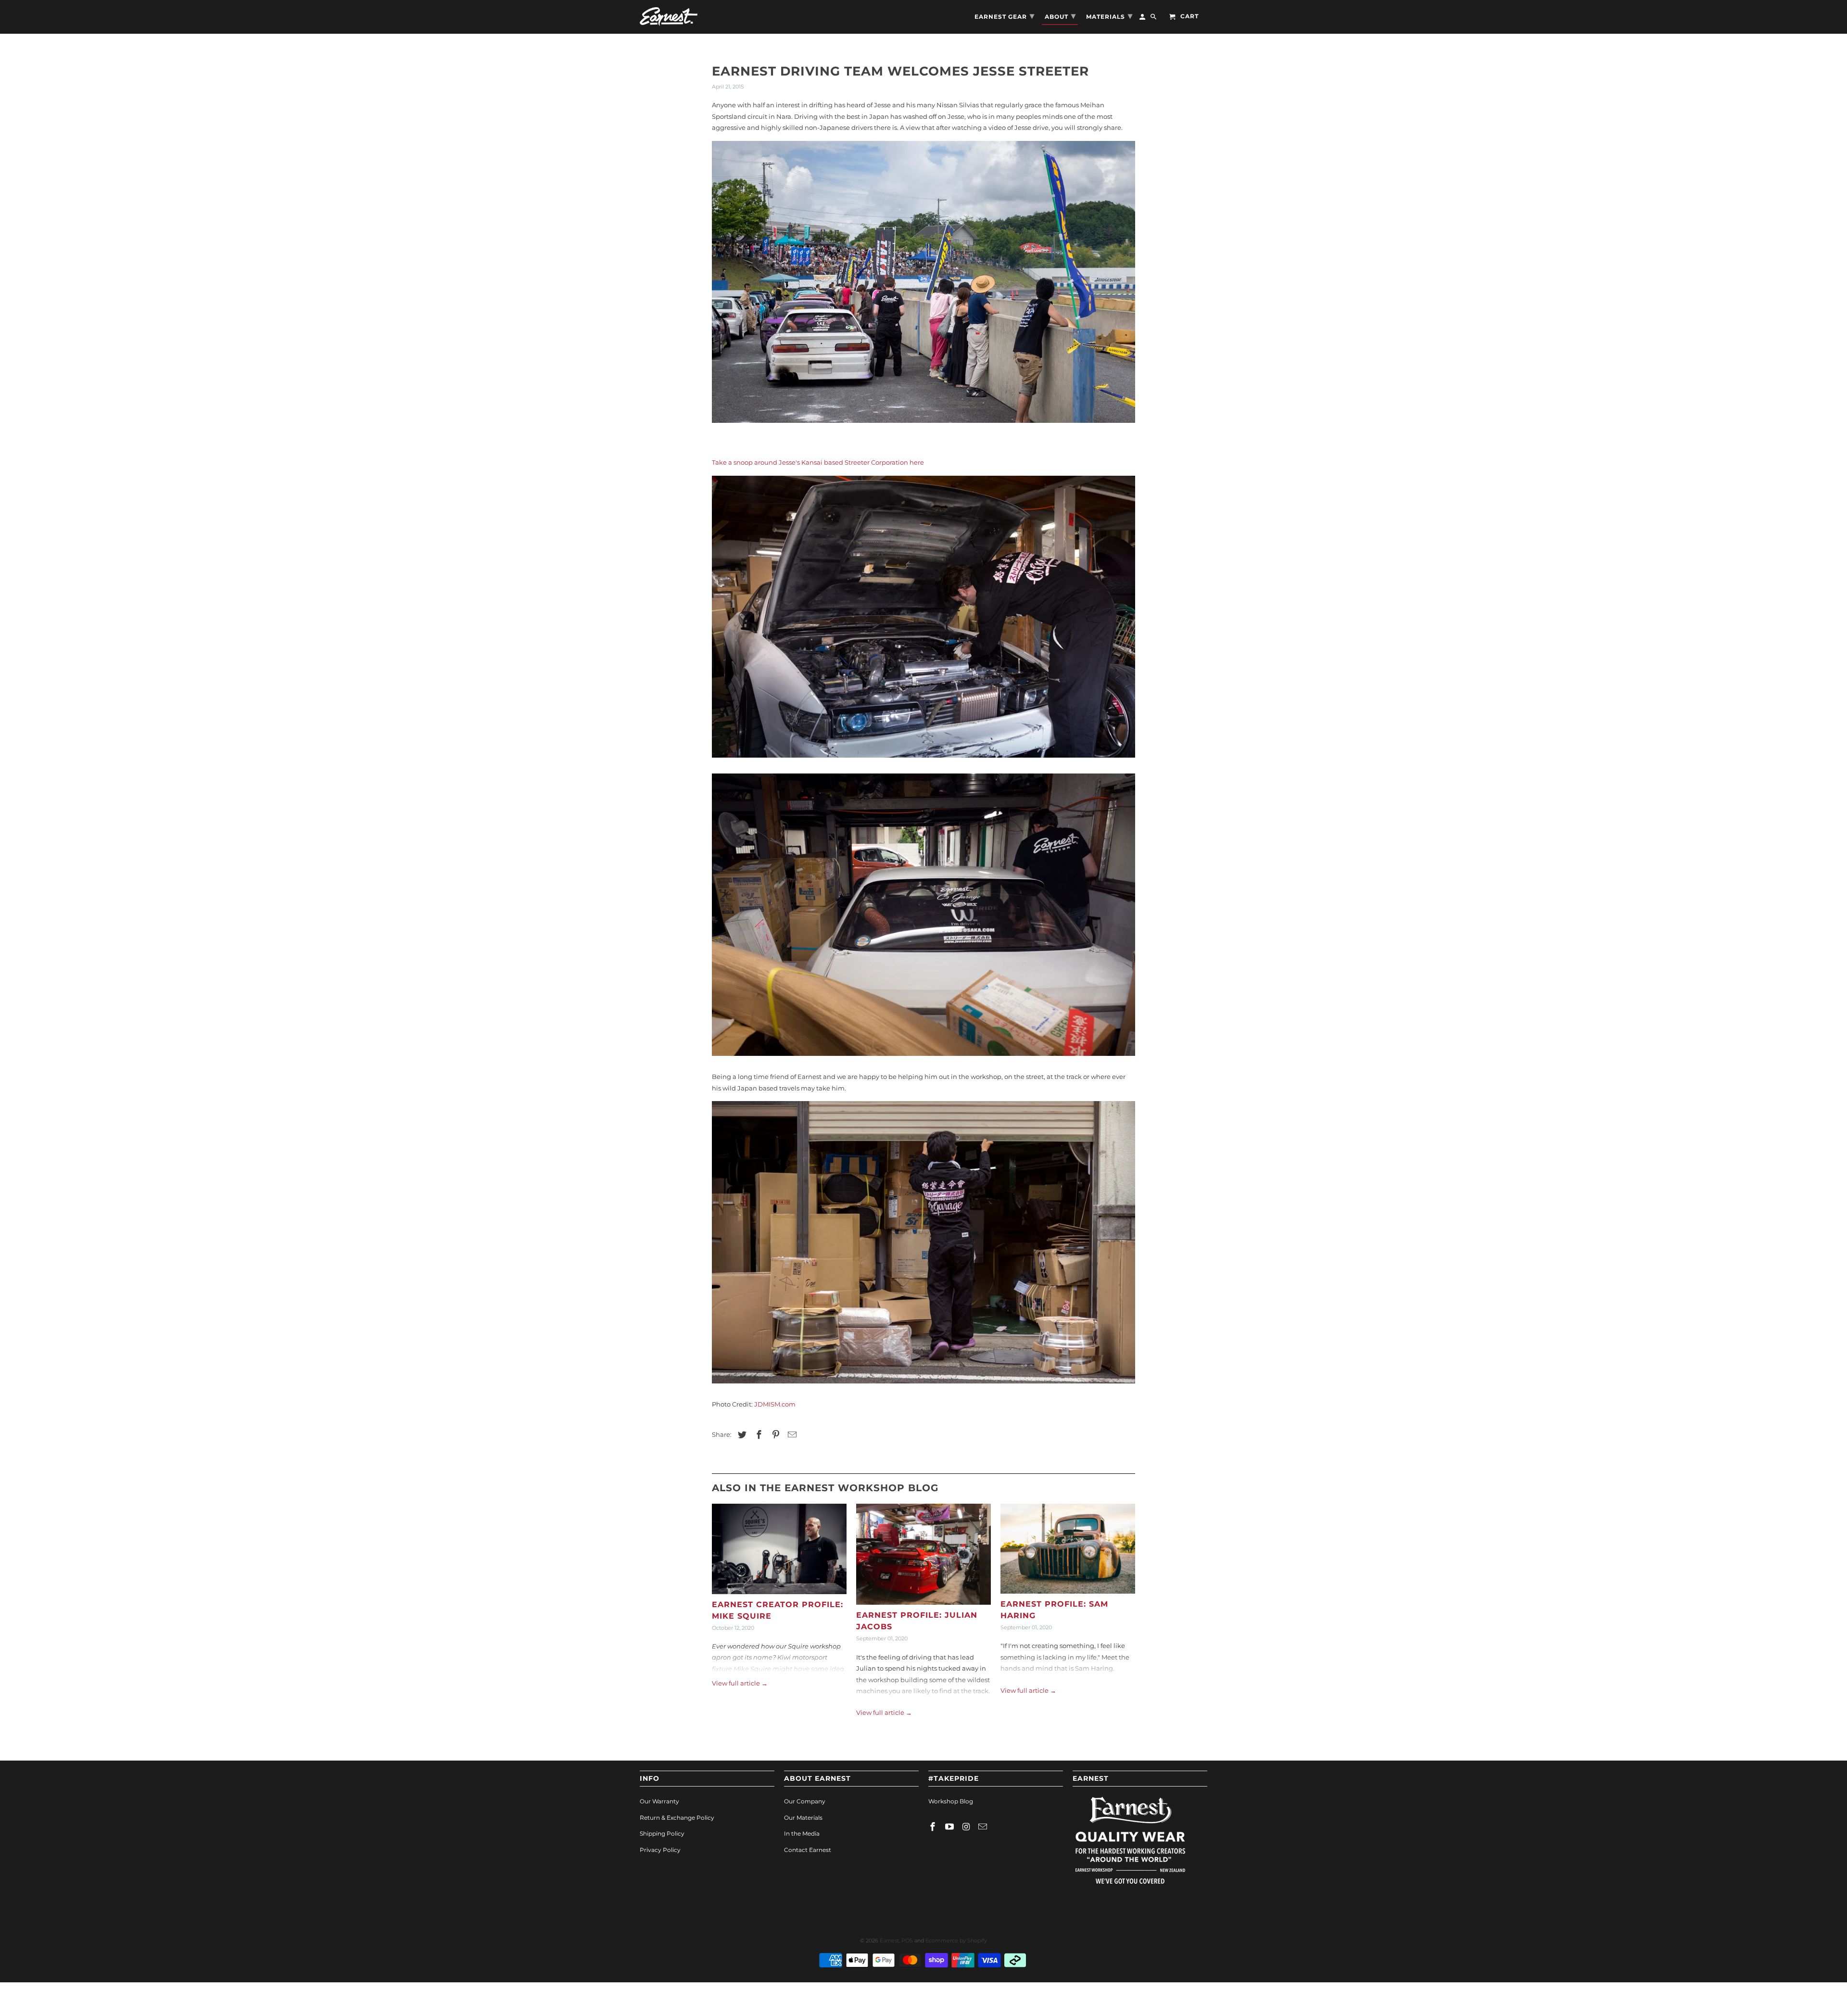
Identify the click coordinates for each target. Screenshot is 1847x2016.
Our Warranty (659, 1801)
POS (907, 1940)
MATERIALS (1109, 16)
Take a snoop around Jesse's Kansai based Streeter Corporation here (818, 462)
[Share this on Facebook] (758, 1435)
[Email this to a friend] (791, 1435)
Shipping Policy (662, 1833)
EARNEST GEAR (1005, 16)
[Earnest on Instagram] (967, 1827)
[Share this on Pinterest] (774, 1435)
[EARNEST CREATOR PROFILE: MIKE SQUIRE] (779, 1551)
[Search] (1154, 19)
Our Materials (803, 1818)
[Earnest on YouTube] (950, 1827)
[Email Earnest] (984, 1827)
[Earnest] (669, 17)
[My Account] (1143, 19)
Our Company (805, 1801)
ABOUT (1060, 16)
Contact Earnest (808, 1850)
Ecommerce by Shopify (956, 1940)
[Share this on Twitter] (741, 1435)
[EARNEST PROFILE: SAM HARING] (1068, 1551)
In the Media (802, 1833)
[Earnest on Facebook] (934, 1827)
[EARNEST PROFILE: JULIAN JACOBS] (923, 1557)
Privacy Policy (660, 1850)
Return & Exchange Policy (677, 1818)
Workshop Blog (951, 1801)
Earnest (889, 1940)
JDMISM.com (775, 1404)
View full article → (740, 1683)
